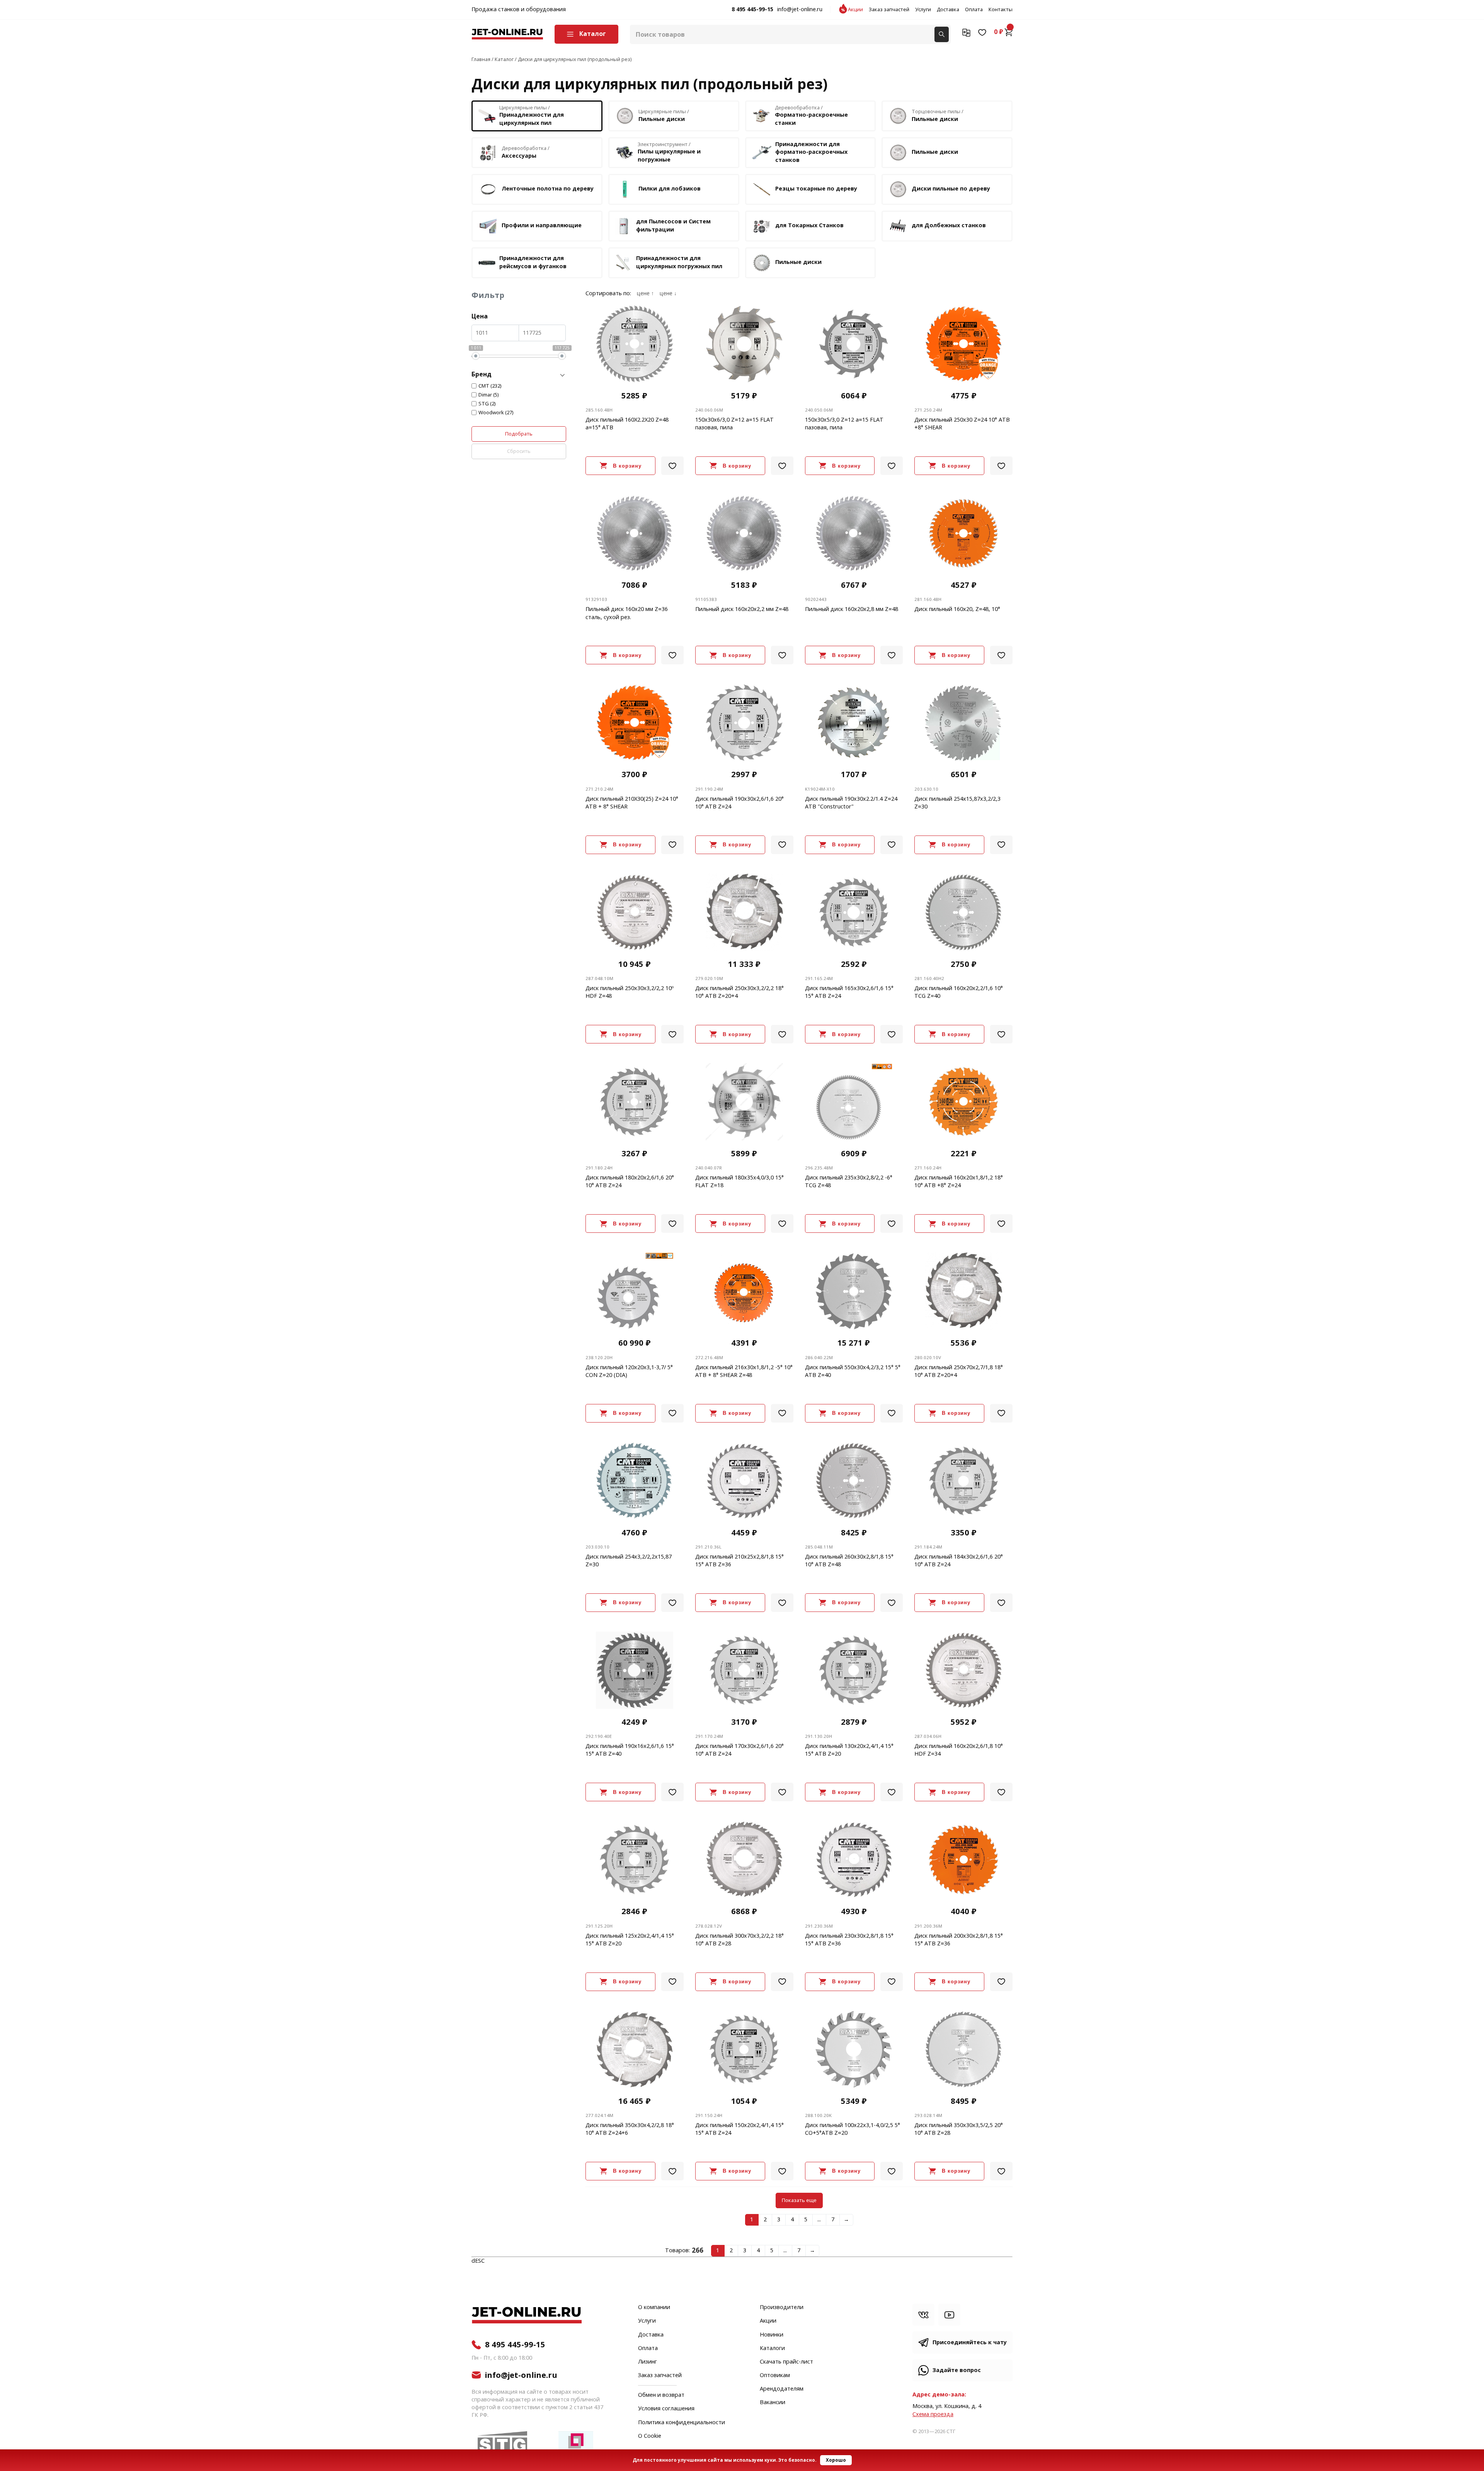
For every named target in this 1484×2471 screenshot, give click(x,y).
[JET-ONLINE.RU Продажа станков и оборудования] (507, 34)
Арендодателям (782, 2389)
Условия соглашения (666, 2409)
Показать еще (799, 2200)
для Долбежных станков (949, 225)
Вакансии (773, 2403)
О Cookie (650, 2436)
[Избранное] (982, 32)
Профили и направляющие (542, 225)
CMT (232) (490, 386)
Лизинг (648, 2362)
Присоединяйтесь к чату (970, 2343)
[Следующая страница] (847, 2220)
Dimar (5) (489, 395)
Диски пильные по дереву (951, 189)
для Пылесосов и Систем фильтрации (673, 225)
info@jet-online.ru (800, 10)
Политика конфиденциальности (682, 2423)
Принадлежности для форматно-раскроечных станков (811, 152)
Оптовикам (775, 2376)
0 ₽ (999, 32)
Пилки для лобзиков (670, 189)
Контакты (1001, 10)
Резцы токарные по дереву (816, 189)
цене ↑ (645, 294)
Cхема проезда (933, 2414)
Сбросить (519, 451)
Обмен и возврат (661, 2395)
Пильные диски (935, 152)
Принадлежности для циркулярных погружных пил (679, 262)
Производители (782, 2308)
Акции (855, 10)
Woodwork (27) (496, 413)
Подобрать (519, 434)
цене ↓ (668, 294)
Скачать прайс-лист (786, 2362)
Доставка (948, 10)
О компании (654, 2308)
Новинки (772, 2335)
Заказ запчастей (889, 10)
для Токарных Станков (809, 225)
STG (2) (487, 404)
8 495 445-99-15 (752, 10)
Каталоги (772, 2348)
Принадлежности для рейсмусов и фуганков (533, 262)
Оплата (974, 10)
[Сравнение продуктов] (966, 32)
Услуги (923, 10)
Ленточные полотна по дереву (548, 189)
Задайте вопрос (957, 2370)
